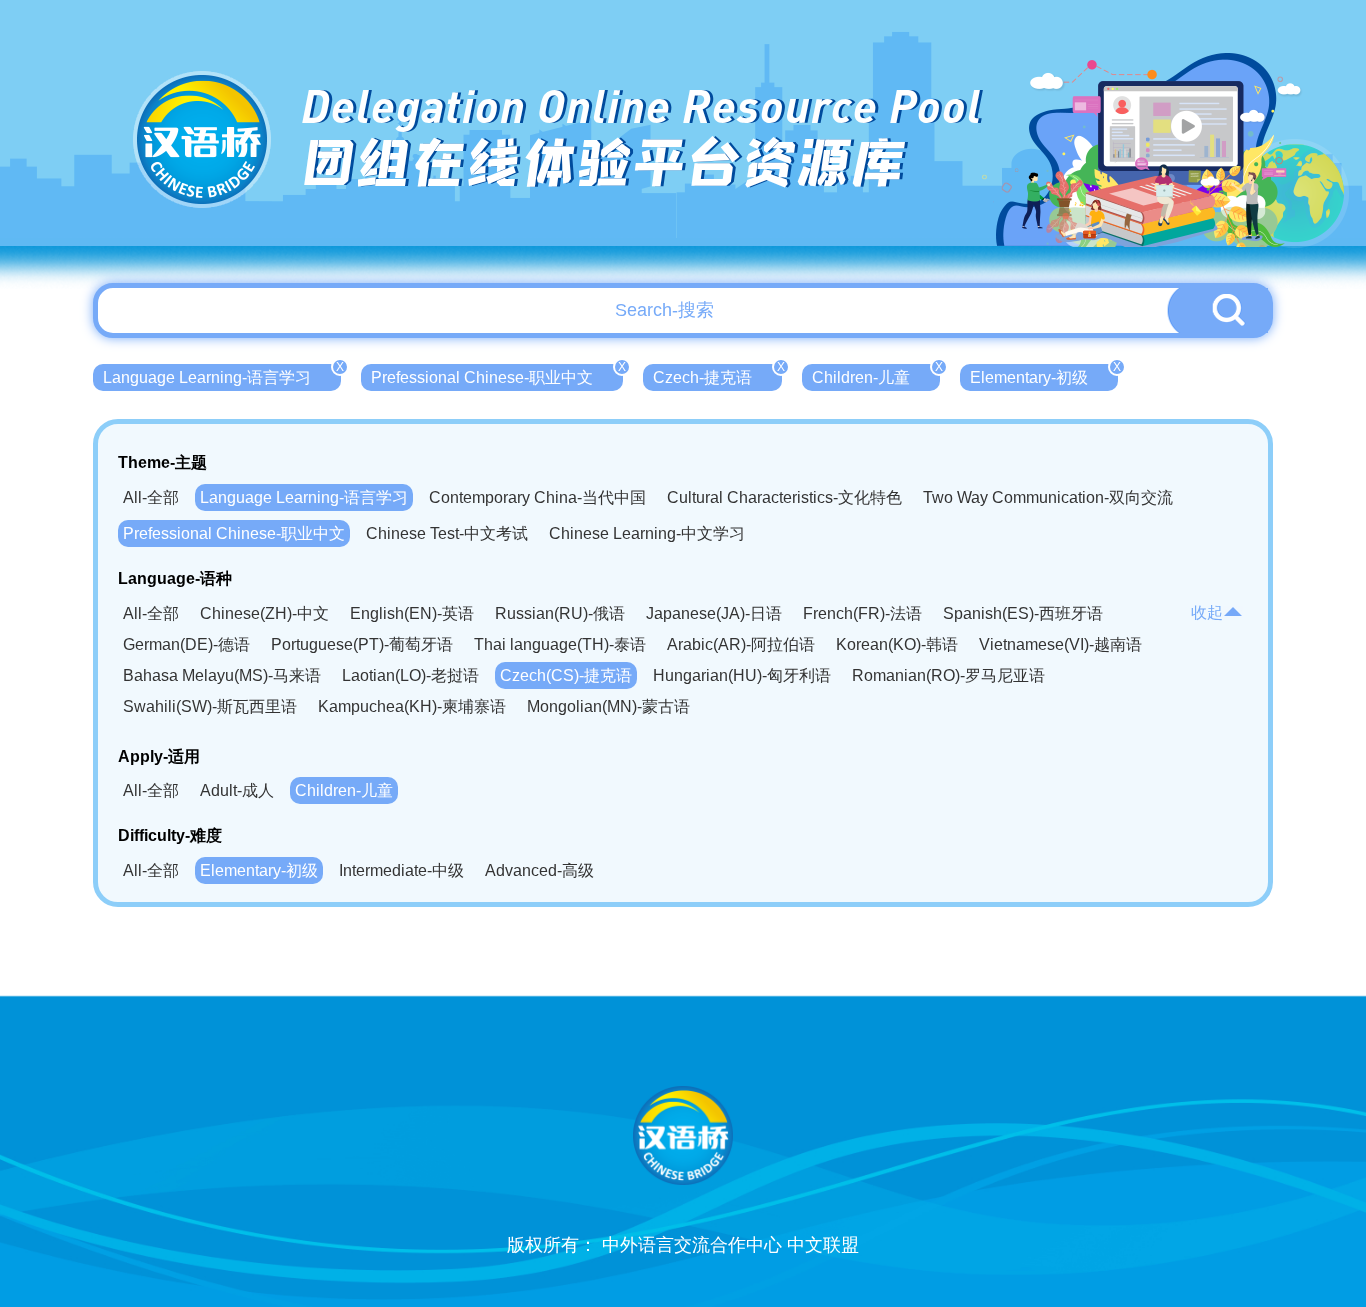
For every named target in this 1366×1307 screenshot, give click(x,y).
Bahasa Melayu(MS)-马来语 (222, 675)
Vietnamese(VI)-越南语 (1060, 644)
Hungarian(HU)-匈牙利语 (742, 675)
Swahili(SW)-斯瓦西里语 (210, 706)
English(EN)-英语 (412, 613)
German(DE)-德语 (186, 644)
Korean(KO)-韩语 (897, 644)
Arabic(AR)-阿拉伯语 (741, 644)
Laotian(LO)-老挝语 (410, 675)
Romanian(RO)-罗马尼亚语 (948, 675)
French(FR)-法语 (862, 613)
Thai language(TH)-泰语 (560, 644)
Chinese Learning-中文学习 (647, 533)
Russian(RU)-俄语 (560, 613)
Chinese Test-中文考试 (447, 533)
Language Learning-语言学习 (222, 375)
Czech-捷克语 (717, 375)
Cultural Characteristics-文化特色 (784, 497)
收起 (1207, 612)
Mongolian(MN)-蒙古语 (608, 706)
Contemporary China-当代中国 (537, 497)
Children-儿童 (876, 375)
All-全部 (151, 497)
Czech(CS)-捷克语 (566, 675)
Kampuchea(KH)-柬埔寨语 (412, 706)
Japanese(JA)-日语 (714, 613)
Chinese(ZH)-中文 (264, 613)
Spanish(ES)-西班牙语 (1023, 613)
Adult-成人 (237, 790)
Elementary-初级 (1044, 375)
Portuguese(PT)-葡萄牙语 (362, 644)
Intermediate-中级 (401, 870)
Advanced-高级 (539, 870)
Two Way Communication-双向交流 (1048, 497)
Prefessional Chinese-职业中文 (497, 375)
